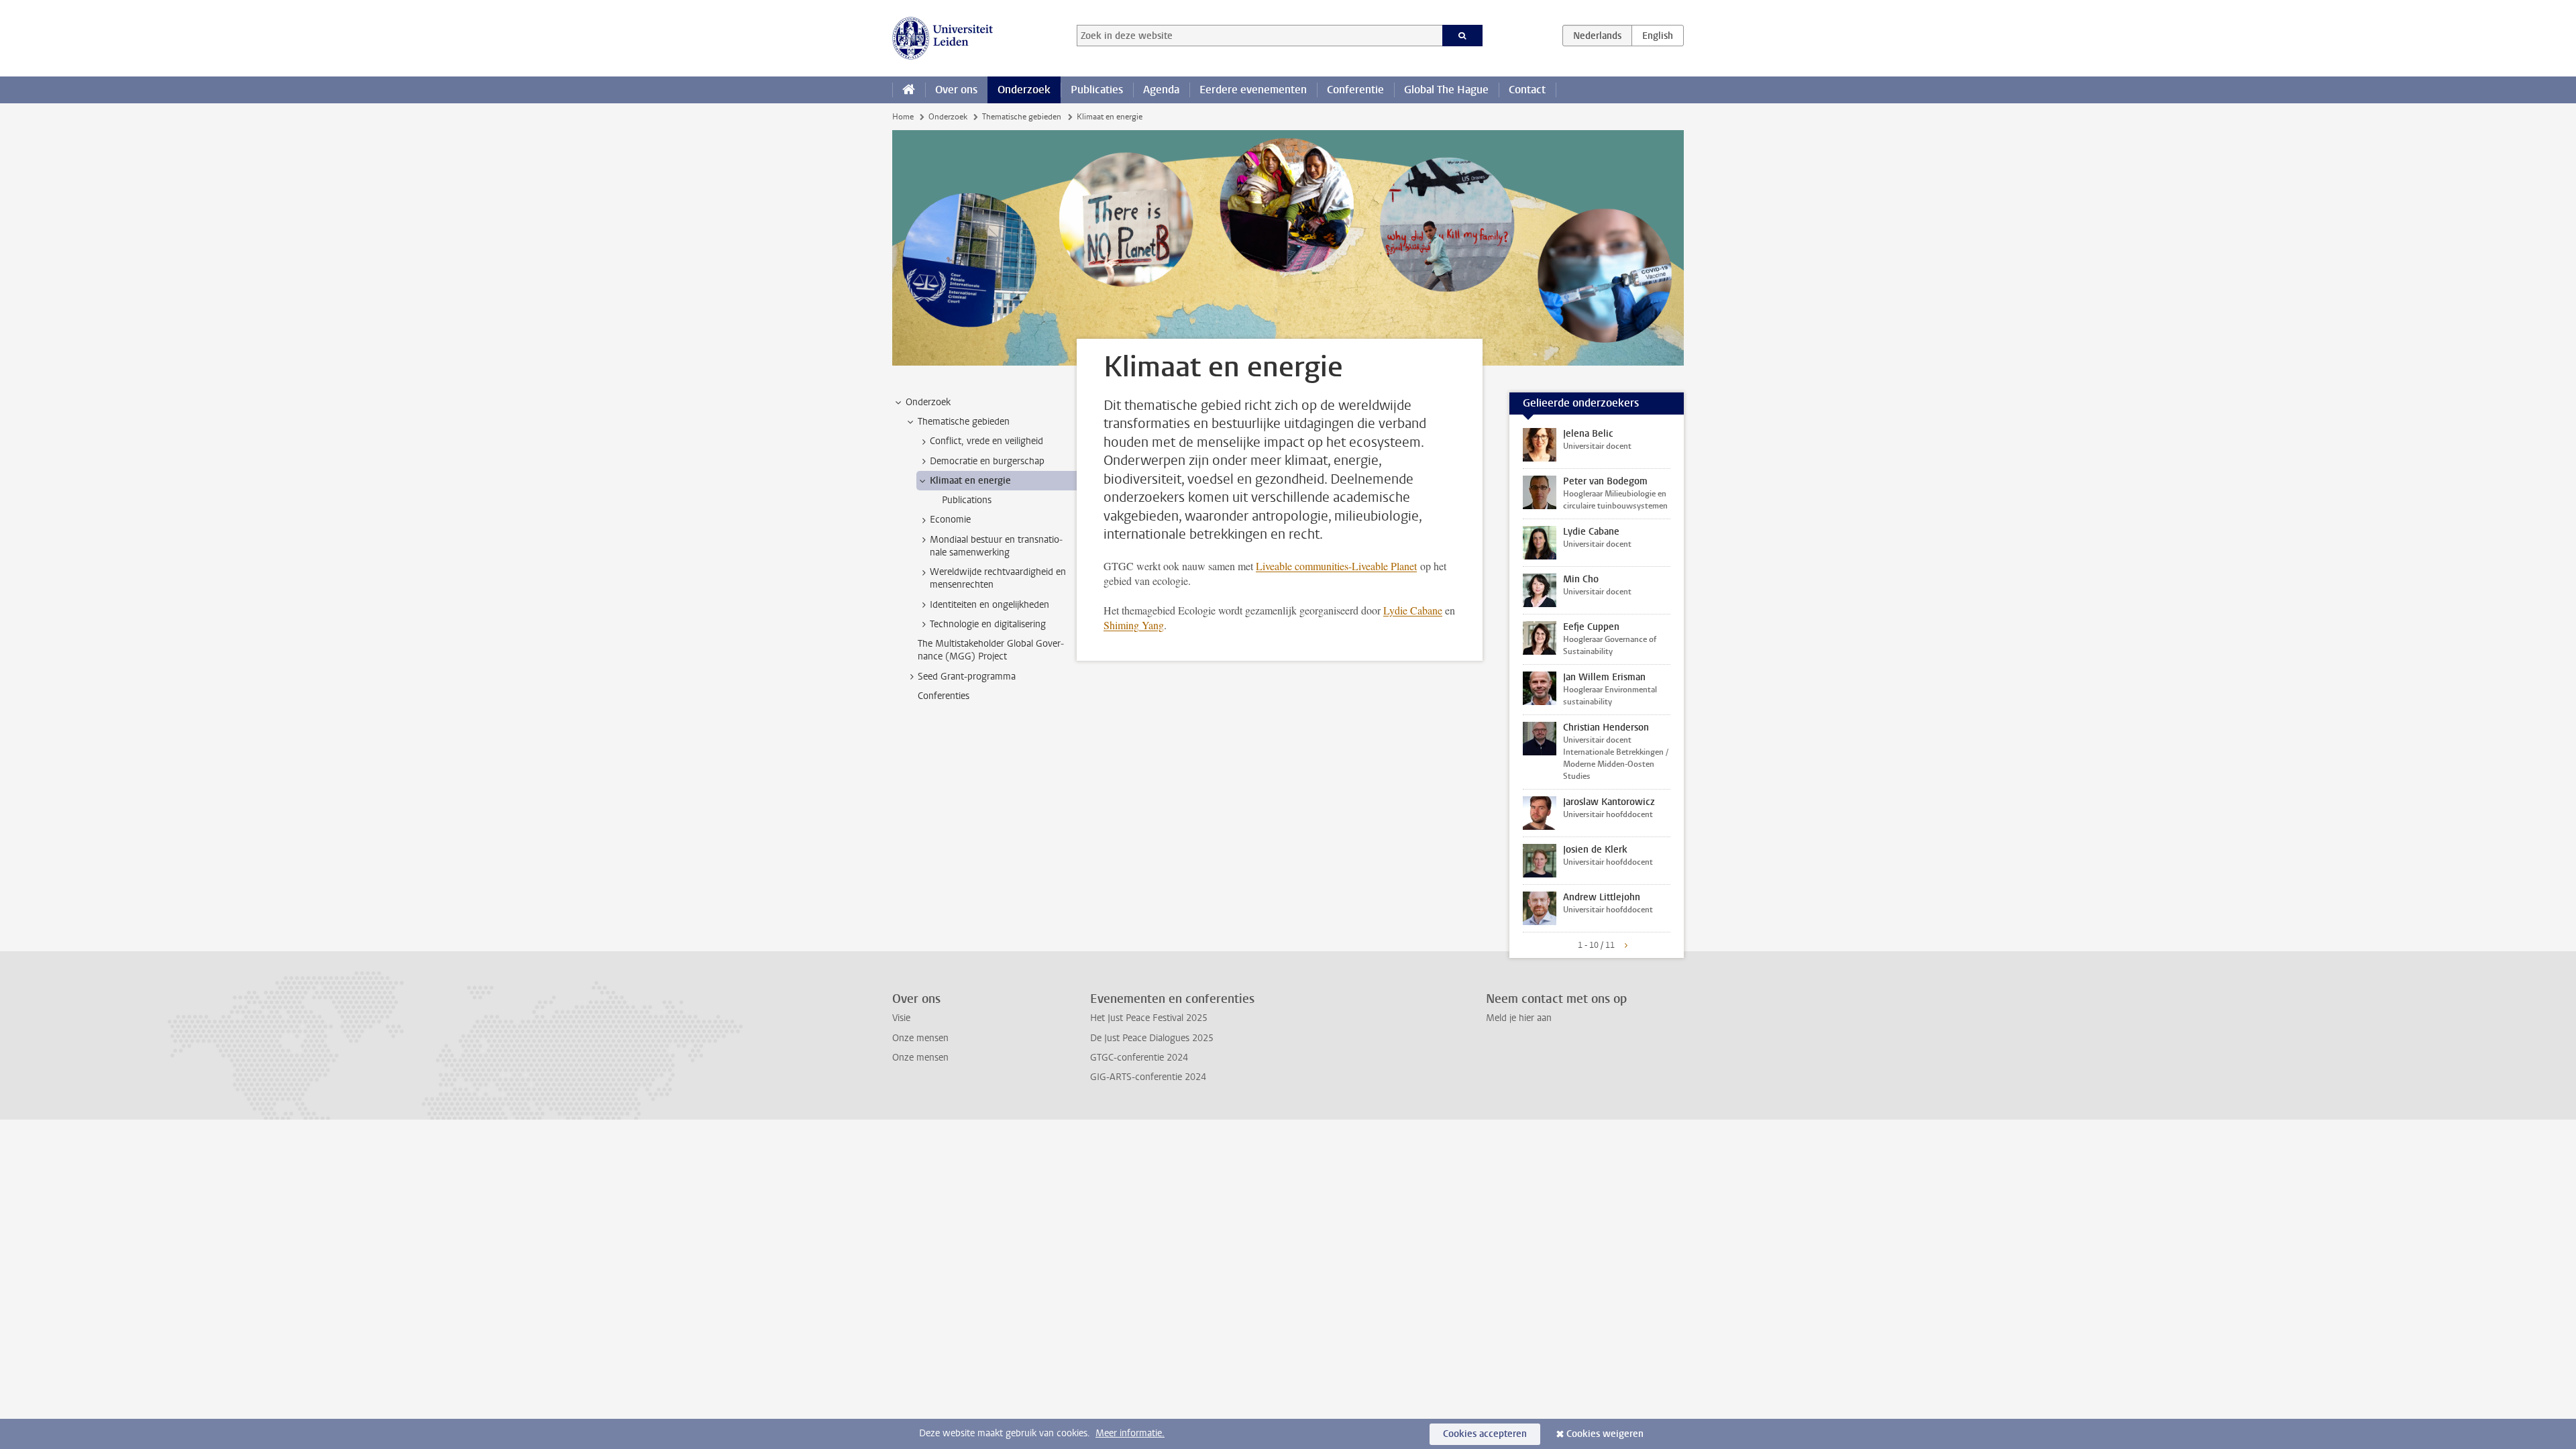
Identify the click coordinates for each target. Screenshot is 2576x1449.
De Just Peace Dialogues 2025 (1152, 1038)
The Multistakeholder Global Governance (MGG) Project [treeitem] (991, 650)
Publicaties (1097, 90)
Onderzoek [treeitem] (928, 402)
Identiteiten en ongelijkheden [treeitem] (989, 605)
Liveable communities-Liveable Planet (1336, 566)
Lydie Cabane (1413, 610)
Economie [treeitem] (950, 520)
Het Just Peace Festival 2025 (1149, 1018)
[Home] (909, 90)
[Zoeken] (1463, 36)
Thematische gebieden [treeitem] (964, 422)
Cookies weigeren (1605, 1434)
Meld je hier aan (1519, 1018)
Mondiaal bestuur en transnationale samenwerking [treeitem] (996, 546)
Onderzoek (1024, 90)
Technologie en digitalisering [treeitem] (988, 624)
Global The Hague (1446, 90)
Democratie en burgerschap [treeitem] (987, 461)
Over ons (956, 90)
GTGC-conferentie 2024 (1139, 1058)
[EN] (1658, 36)
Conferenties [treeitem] (944, 696)
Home (903, 117)
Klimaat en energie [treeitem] (970, 481)
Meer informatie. (1130, 1433)
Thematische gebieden (1022, 117)
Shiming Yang (1134, 625)
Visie (901, 1018)
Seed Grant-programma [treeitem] (967, 677)
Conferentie (1355, 90)
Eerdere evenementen (1253, 90)
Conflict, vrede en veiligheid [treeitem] (986, 441)
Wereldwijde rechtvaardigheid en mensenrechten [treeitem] (998, 578)
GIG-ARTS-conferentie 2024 (1148, 1077)
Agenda (1161, 90)
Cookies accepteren (1485, 1434)
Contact (1527, 90)
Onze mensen (920, 1038)
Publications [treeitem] (967, 500)
